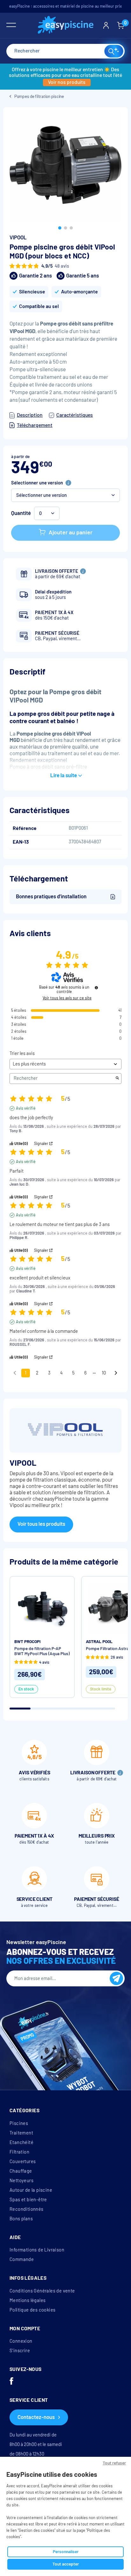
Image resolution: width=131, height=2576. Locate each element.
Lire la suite (64, 775)
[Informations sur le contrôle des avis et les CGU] (96, 988)
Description (30, 415)
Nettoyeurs (21, 2181)
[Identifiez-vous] (106, 25)
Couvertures (23, 2162)
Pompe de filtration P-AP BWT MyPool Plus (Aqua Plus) (42, 1651)
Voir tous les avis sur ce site (67, 998)
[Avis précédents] (15, 1372)
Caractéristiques (75, 415)
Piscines (19, 2123)
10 (104, 1373)
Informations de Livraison (37, 2250)
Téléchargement (35, 425)
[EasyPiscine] (66, 26)
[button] (60, 228)
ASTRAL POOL (99, 1642)
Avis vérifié (26, 1108)
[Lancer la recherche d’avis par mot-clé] (117, 1079)
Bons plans (21, 2219)
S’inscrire (20, 2351)
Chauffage (21, 2171)
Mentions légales (28, 2300)
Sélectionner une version (37, 483)
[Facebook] (11, 2382)
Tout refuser (114, 2463)
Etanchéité (21, 2142)
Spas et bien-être (28, 2200)
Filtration (19, 2152)
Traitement (21, 2133)
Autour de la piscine (31, 2190)
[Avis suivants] (116, 1373)
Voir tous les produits (41, 1524)
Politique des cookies (32, 2310)
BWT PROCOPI (28, 1642)
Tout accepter (66, 2564)
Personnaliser (66, 2552)
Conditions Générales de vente (42, 2291)
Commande (22, 2259)
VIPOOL (18, 238)
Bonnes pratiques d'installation (51, 897)
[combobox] (65, 51)
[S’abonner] (116, 1978)
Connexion (21, 2341)
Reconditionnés (27, 2209)
